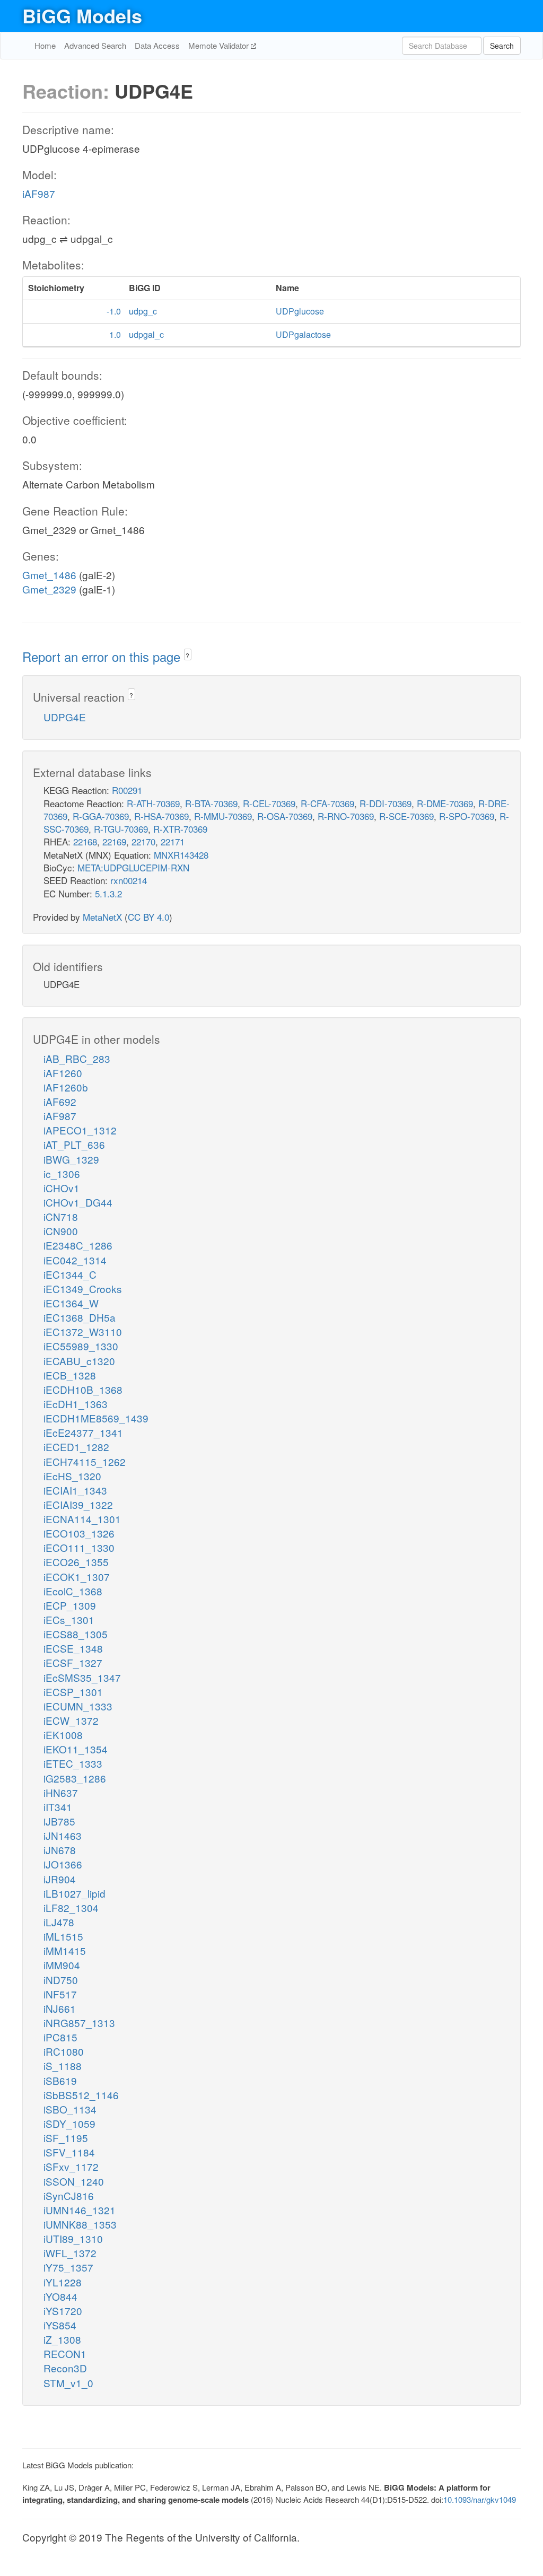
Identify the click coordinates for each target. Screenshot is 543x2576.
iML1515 (63, 1936)
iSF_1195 (66, 2138)
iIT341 (58, 1807)
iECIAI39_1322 (78, 1504)
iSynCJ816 (69, 2195)
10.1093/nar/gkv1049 (480, 2499)
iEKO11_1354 (76, 1749)
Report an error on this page (103, 656)
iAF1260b (66, 1087)
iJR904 (60, 1879)
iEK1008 (63, 1735)
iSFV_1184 (69, 2152)
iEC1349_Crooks (83, 1289)
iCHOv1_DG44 (78, 1202)
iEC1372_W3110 (83, 1331)
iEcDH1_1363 (76, 1404)
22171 (173, 841)
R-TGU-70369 (121, 829)
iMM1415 (65, 1950)
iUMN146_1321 (80, 2210)
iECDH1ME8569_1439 (96, 1418)
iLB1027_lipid (75, 1893)
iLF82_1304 (71, 1907)
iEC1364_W (71, 1303)
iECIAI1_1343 (75, 1490)
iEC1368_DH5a (80, 1317)
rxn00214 (129, 880)
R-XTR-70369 (180, 829)
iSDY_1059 (69, 2123)
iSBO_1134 (70, 2109)
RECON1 (65, 2354)
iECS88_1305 (76, 1634)
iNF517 (60, 1994)
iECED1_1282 (76, 1447)
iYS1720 (63, 2311)
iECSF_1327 (73, 1662)
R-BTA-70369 (211, 803)
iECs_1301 (69, 1619)
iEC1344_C (70, 1274)
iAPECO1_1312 (80, 1130)
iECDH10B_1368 (83, 1389)
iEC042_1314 (75, 1260)
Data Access (157, 45)
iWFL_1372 (70, 2253)
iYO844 (60, 2296)
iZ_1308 (62, 2339)
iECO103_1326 (79, 1533)
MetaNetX (102, 917)
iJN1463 (63, 1835)
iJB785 (59, 1821)
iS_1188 (63, 2066)
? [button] (187, 655)
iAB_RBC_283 (77, 1058)
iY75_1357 (68, 2267)
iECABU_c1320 (79, 1361)
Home (45, 45)
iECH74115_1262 (85, 1461)
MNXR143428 (181, 855)
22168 (85, 841)
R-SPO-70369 (467, 816)
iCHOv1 (62, 1188)
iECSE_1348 (73, 1648)
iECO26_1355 (76, 1562)
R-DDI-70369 (386, 803)
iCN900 (61, 1231)
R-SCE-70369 (406, 816)
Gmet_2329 (49, 589)
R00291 (127, 790)
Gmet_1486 (49, 575)
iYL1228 (63, 2282)
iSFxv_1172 (71, 2166)
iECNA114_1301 (82, 1519)
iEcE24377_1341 (83, 1432)
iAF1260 (63, 1073)
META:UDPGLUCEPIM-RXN (133, 867)
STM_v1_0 (68, 2383)
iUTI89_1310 (73, 2238)
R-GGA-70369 (101, 816)
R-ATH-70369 (153, 803)
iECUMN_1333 (78, 1706)
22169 (114, 841)
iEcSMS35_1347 (82, 1677)
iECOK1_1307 (77, 1577)
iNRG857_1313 (79, 2023)
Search (502, 46)
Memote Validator (220, 45)
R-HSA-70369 (161, 816)
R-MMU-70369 (223, 816)
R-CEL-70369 (269, 803)
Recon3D (65, 2368)
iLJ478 (59, 1922)
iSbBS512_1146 (81, 2095)
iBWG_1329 (71, 1159)
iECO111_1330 (79, 1547)
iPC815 (60, 2037)
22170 (143, 841)
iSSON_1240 (74, 2181)
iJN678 (60, 1850)
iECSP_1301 (73, 1692)
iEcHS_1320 (72, 1476)
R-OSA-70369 (285, 816)
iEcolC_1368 (73, 1591)
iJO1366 (63, 1864)
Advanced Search (95, 45)
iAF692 (60, 1101)
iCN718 (61, 1216)
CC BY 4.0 (148, 917)
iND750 (61, 1980)
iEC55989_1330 (81, 1346)
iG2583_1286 (75, 1778)
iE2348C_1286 (78, 1245)
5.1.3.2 (108, 893)
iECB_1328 (70, 1375)
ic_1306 (62, 1173)
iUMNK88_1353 (80, 2224)
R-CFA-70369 (327, 803)
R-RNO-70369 (346, 816)
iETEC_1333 (73, 1763)
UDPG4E (65, 717)
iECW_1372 (71, 1720)
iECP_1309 (70, 1605)
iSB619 (60, 2080)
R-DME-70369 (445, 803)
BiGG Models (82, 15)
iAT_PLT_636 (74, 1144)
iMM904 (62, 1965)
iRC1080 (64, 2051)
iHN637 (61, 1792)
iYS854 (60, 2325)
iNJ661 (60, 2008)
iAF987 (39, 193)
